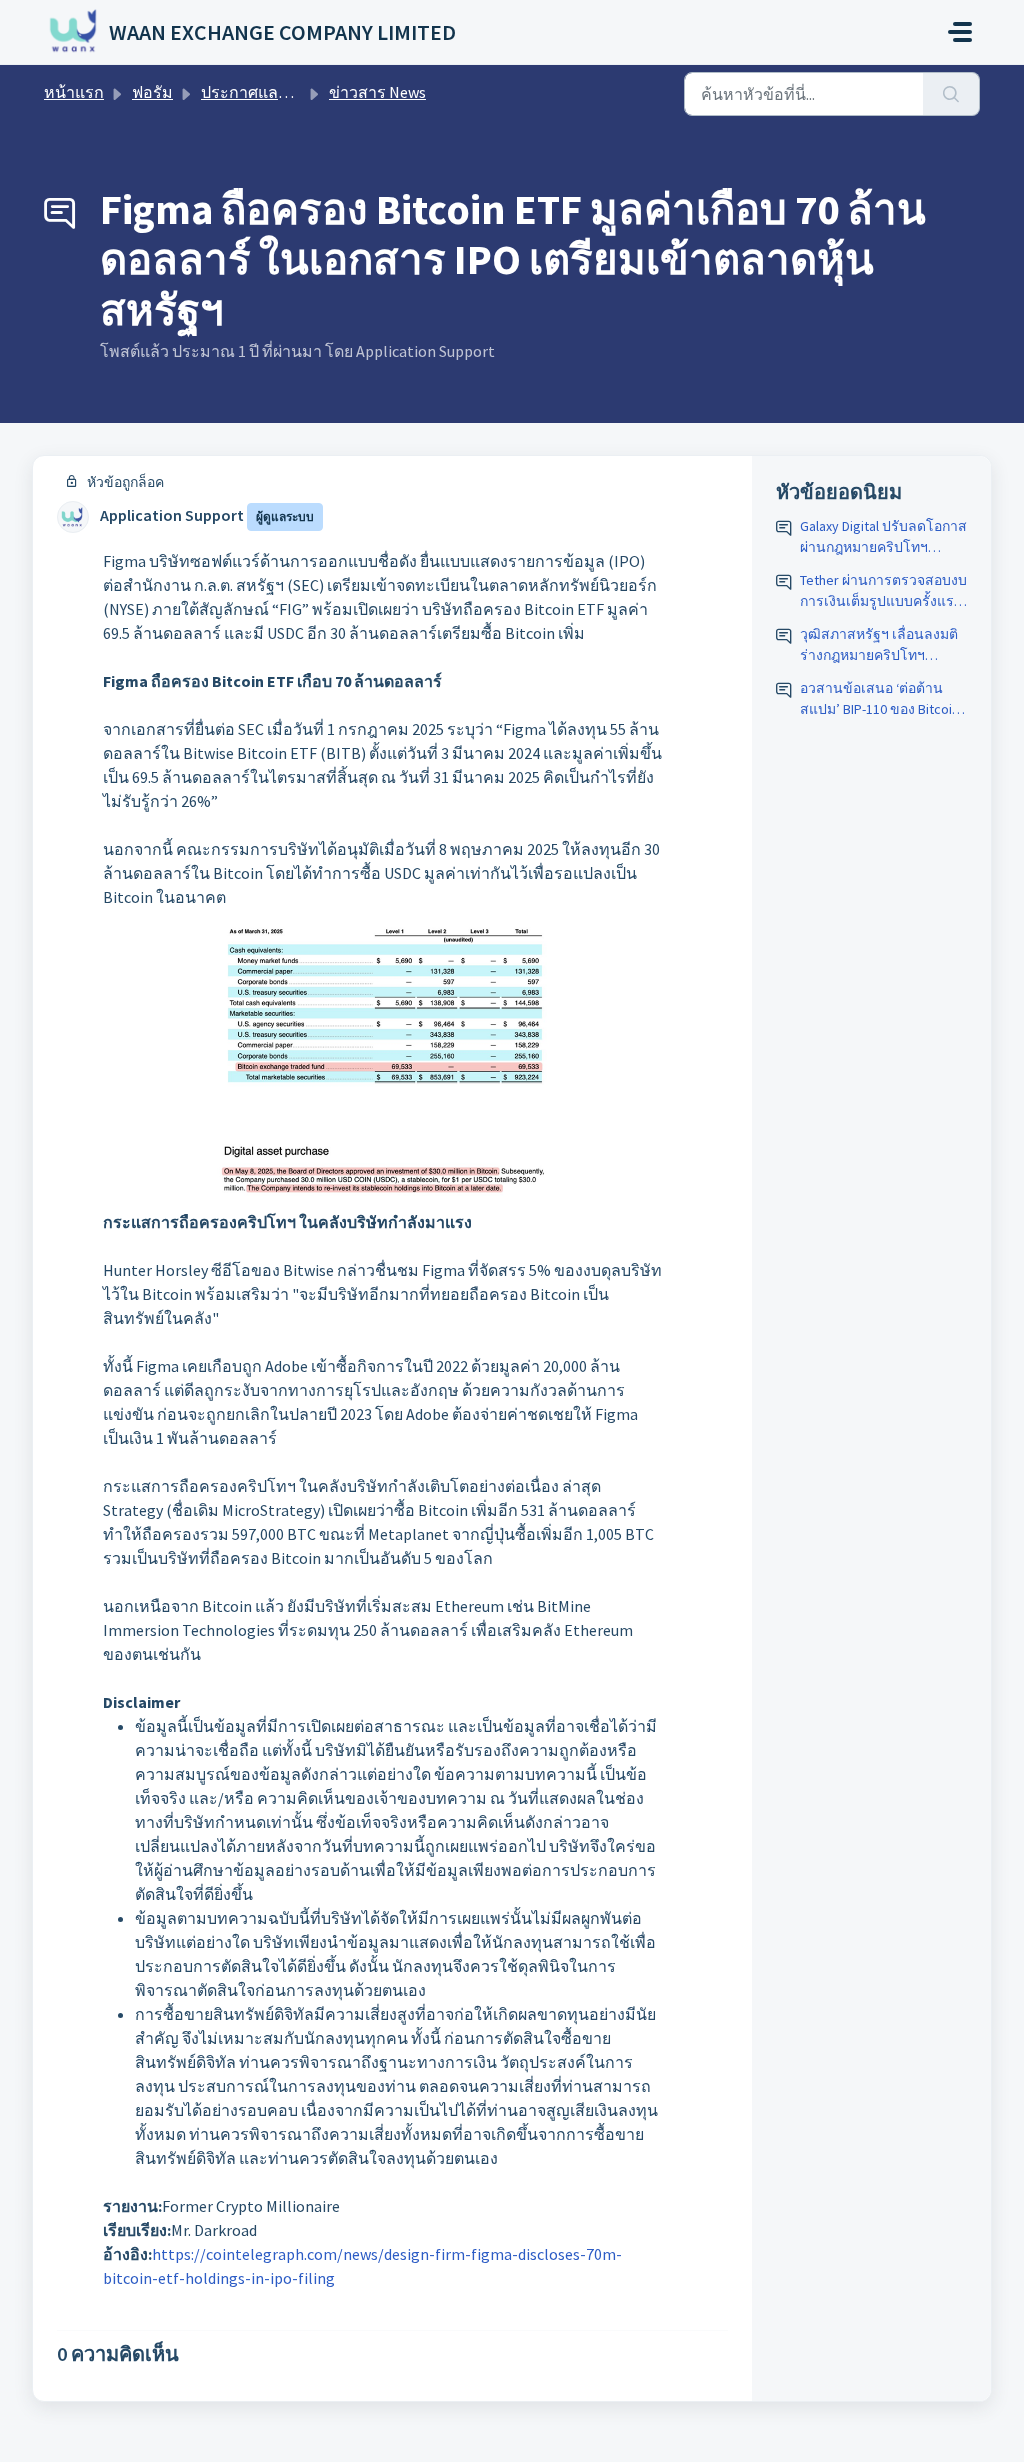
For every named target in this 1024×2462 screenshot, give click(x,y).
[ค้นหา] (951, 94)
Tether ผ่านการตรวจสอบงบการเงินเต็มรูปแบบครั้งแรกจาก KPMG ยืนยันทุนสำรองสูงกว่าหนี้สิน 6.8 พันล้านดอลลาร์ (883, 591)
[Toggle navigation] (960, 32)
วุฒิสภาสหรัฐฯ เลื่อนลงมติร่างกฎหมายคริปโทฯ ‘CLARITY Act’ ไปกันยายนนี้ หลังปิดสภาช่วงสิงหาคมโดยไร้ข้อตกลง (879, 645)
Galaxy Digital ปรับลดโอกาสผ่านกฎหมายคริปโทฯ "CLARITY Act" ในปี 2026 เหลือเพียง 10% (883, 537)
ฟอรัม (152, 92)
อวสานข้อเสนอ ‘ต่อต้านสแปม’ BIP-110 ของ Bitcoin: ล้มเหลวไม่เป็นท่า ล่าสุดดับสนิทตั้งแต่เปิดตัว (881, 699)
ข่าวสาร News (377, 92)
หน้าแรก (74, 92)
